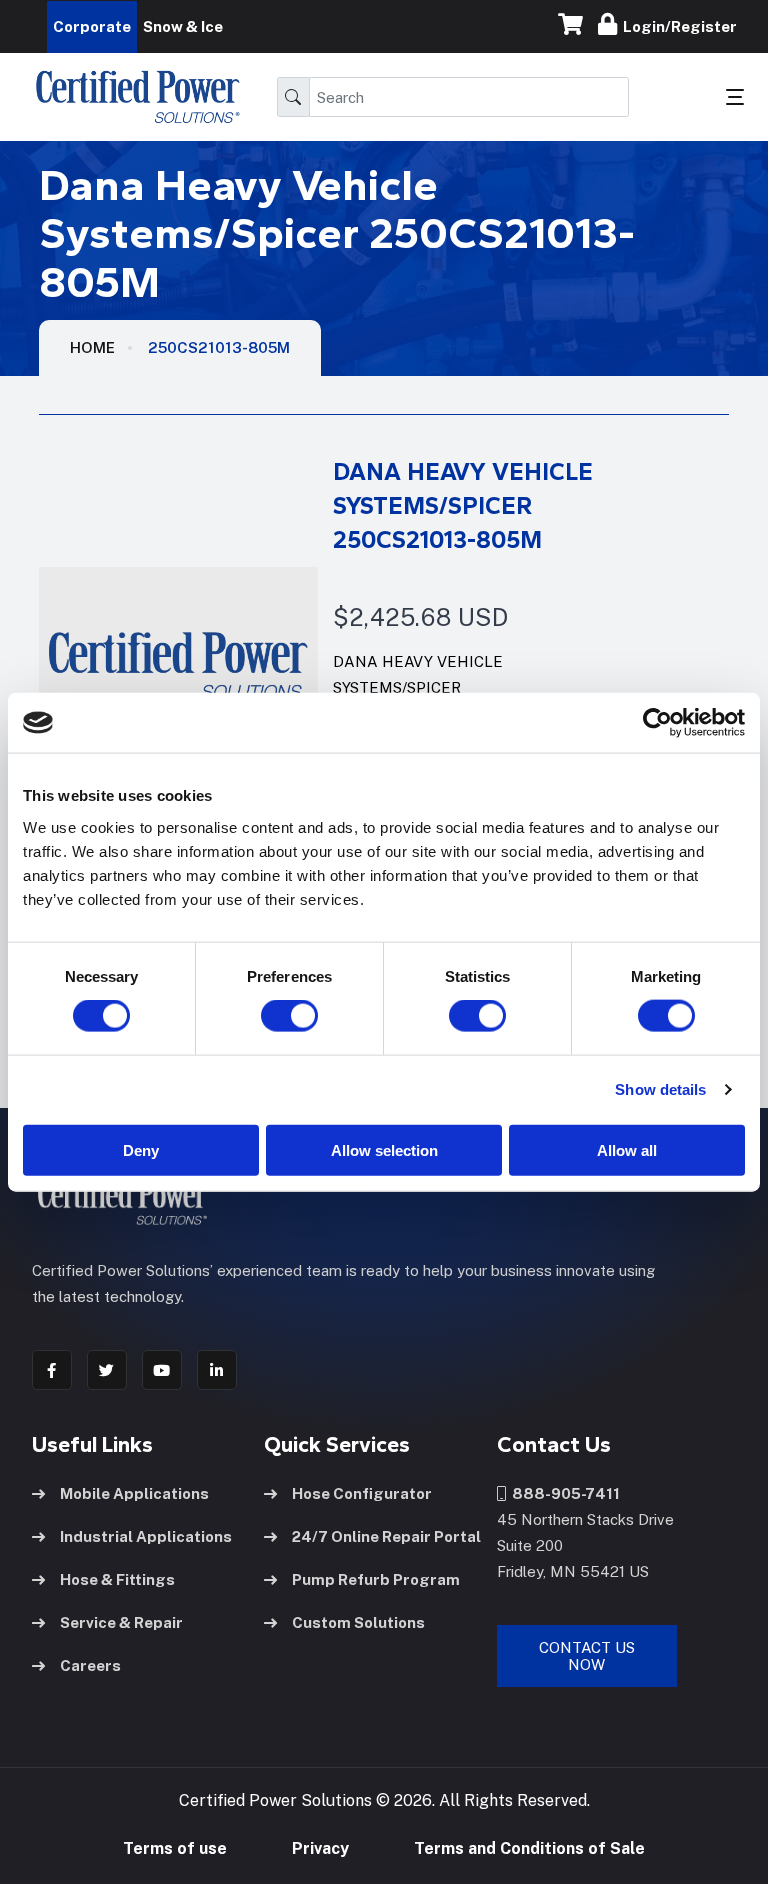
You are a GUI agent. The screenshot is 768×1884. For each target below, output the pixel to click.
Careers (90, 1665)
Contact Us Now (587, 1656)
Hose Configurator (362, 1493)
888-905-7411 (563, 1493)
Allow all (627, 1149)
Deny (141, 1149)
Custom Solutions (358, 1622)
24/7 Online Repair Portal (386, 1536)
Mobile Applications (134, 1493)
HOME (92, 347)
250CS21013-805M (219, 347)
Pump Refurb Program (376, 1579)
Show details (660, 1089)
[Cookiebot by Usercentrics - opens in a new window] (657, 723)
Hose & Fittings (117, 1579)
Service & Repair (121, 1622)
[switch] (270, 1016)
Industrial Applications (146, 1536)
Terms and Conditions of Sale (529, 1848)
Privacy (320, 1848)
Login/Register (677, 26)
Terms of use (175, 1848)
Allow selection (384, 1149)
